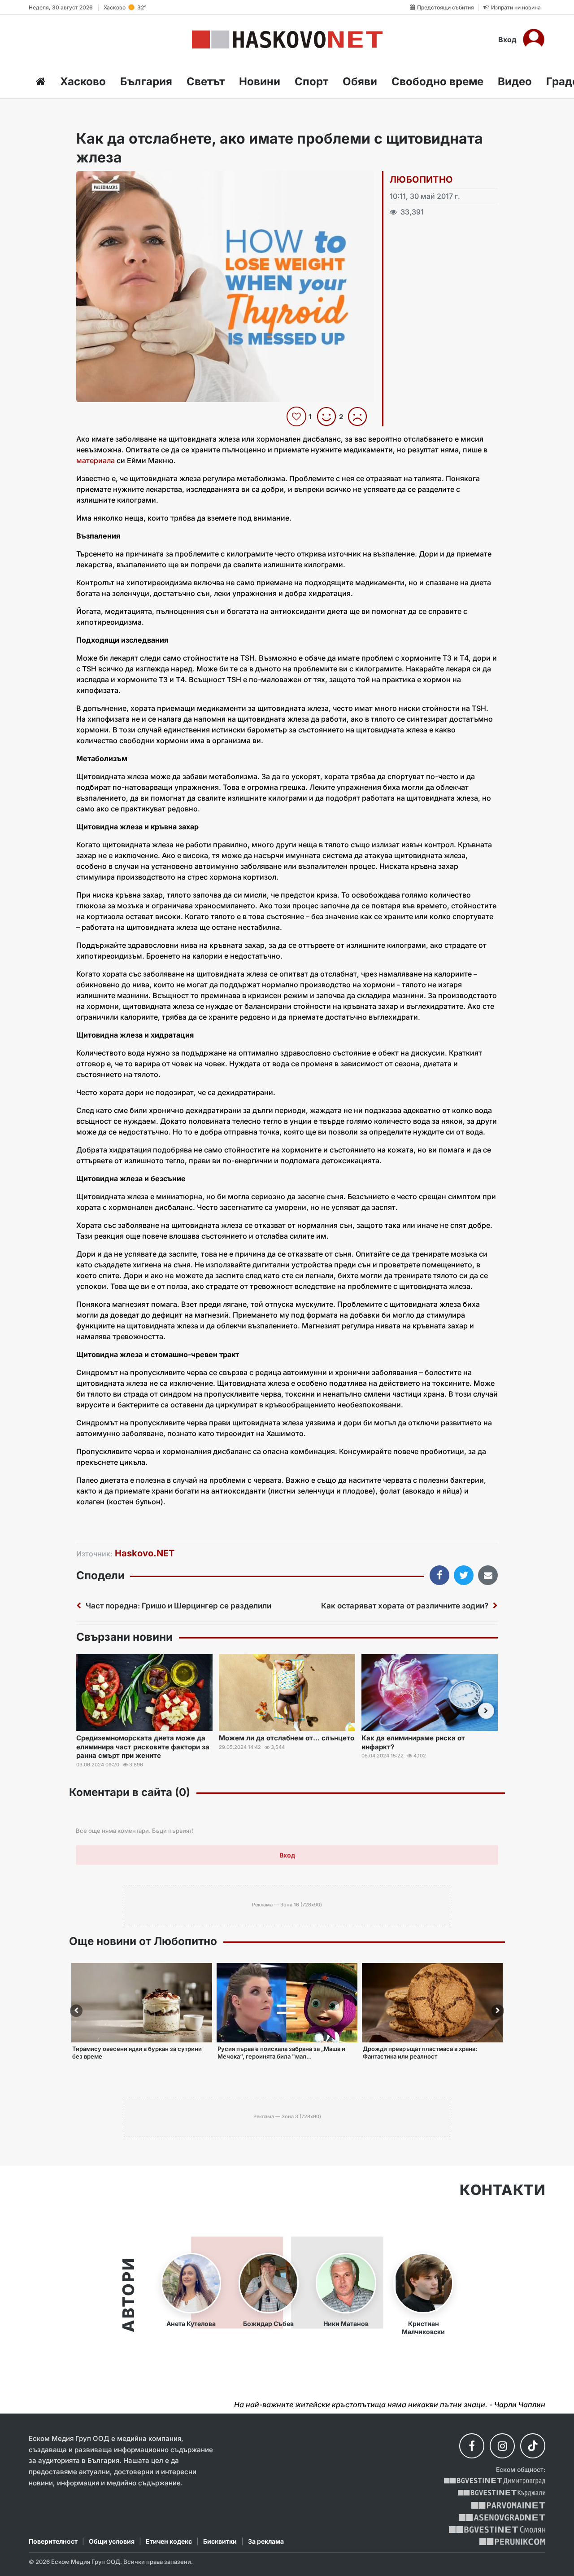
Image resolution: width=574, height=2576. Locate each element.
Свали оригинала (108, 181)
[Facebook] (472, 2446)
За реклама (266, 2541)
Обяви (360, 81)
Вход (507, 39)
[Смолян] (497, 2530)
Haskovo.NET (145, 1553)
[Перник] (513, 2542)
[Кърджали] (502, 2493)
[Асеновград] (502, 2517)
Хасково (83, 81)
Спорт (311, 81)
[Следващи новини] (486, 1711)
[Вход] (534, 39)
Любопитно (421, 180)
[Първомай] (508, 2505)
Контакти (502, 2190)
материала (96, 460)
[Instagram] (502, 2446)
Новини (260, 81)
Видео (515, 81)
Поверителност (53, 2541)
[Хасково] (287, 39)
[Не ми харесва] (361, 416)
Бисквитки (220, 2541)
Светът (206, 81)
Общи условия (112, 2541)
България (146, 81)
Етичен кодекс (169, 2541)
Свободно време (437, 81)
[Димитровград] (495, 2481)
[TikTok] (533, 2446)
